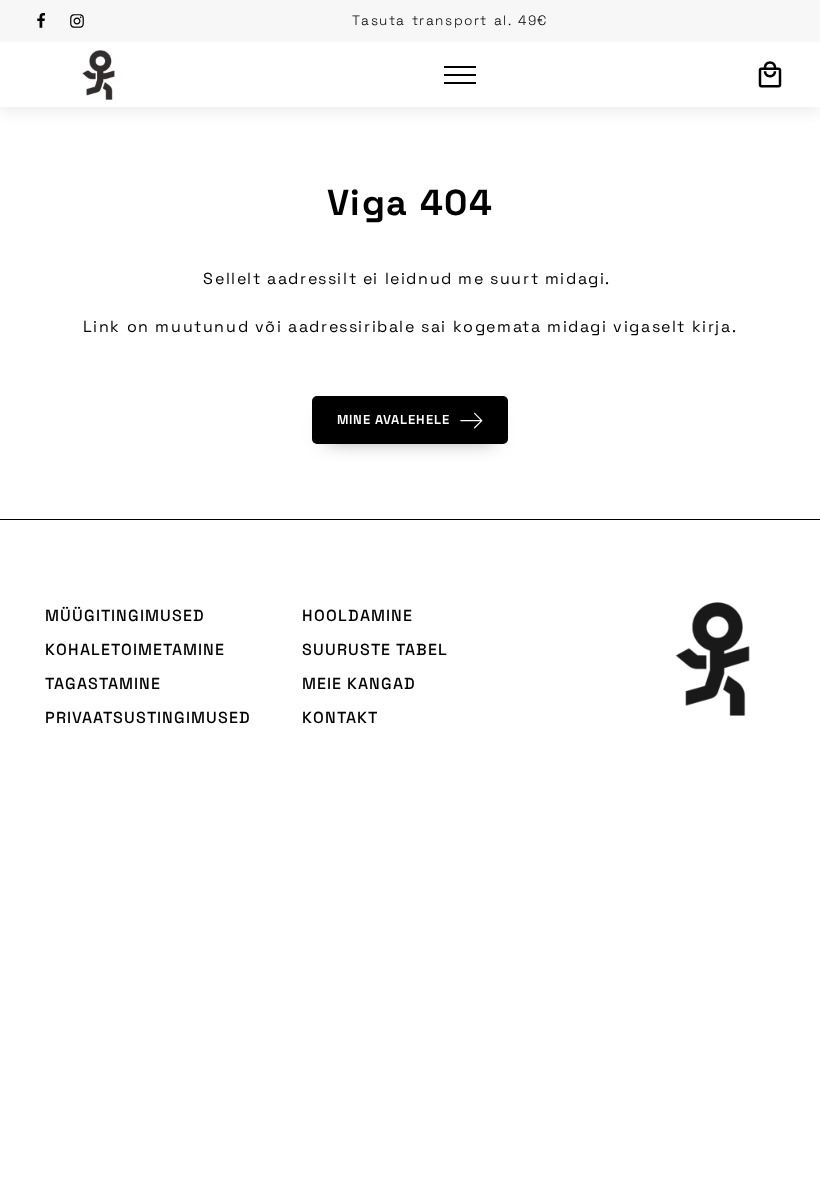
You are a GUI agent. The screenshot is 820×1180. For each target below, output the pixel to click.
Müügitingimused (125, 615)
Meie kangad (359, 683)
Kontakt (340, 717)
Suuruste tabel (375, 649)
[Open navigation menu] (460, 75)
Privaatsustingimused (148, 717)
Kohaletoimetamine (135, 649)
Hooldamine (357, 615)
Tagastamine (103, 683)
